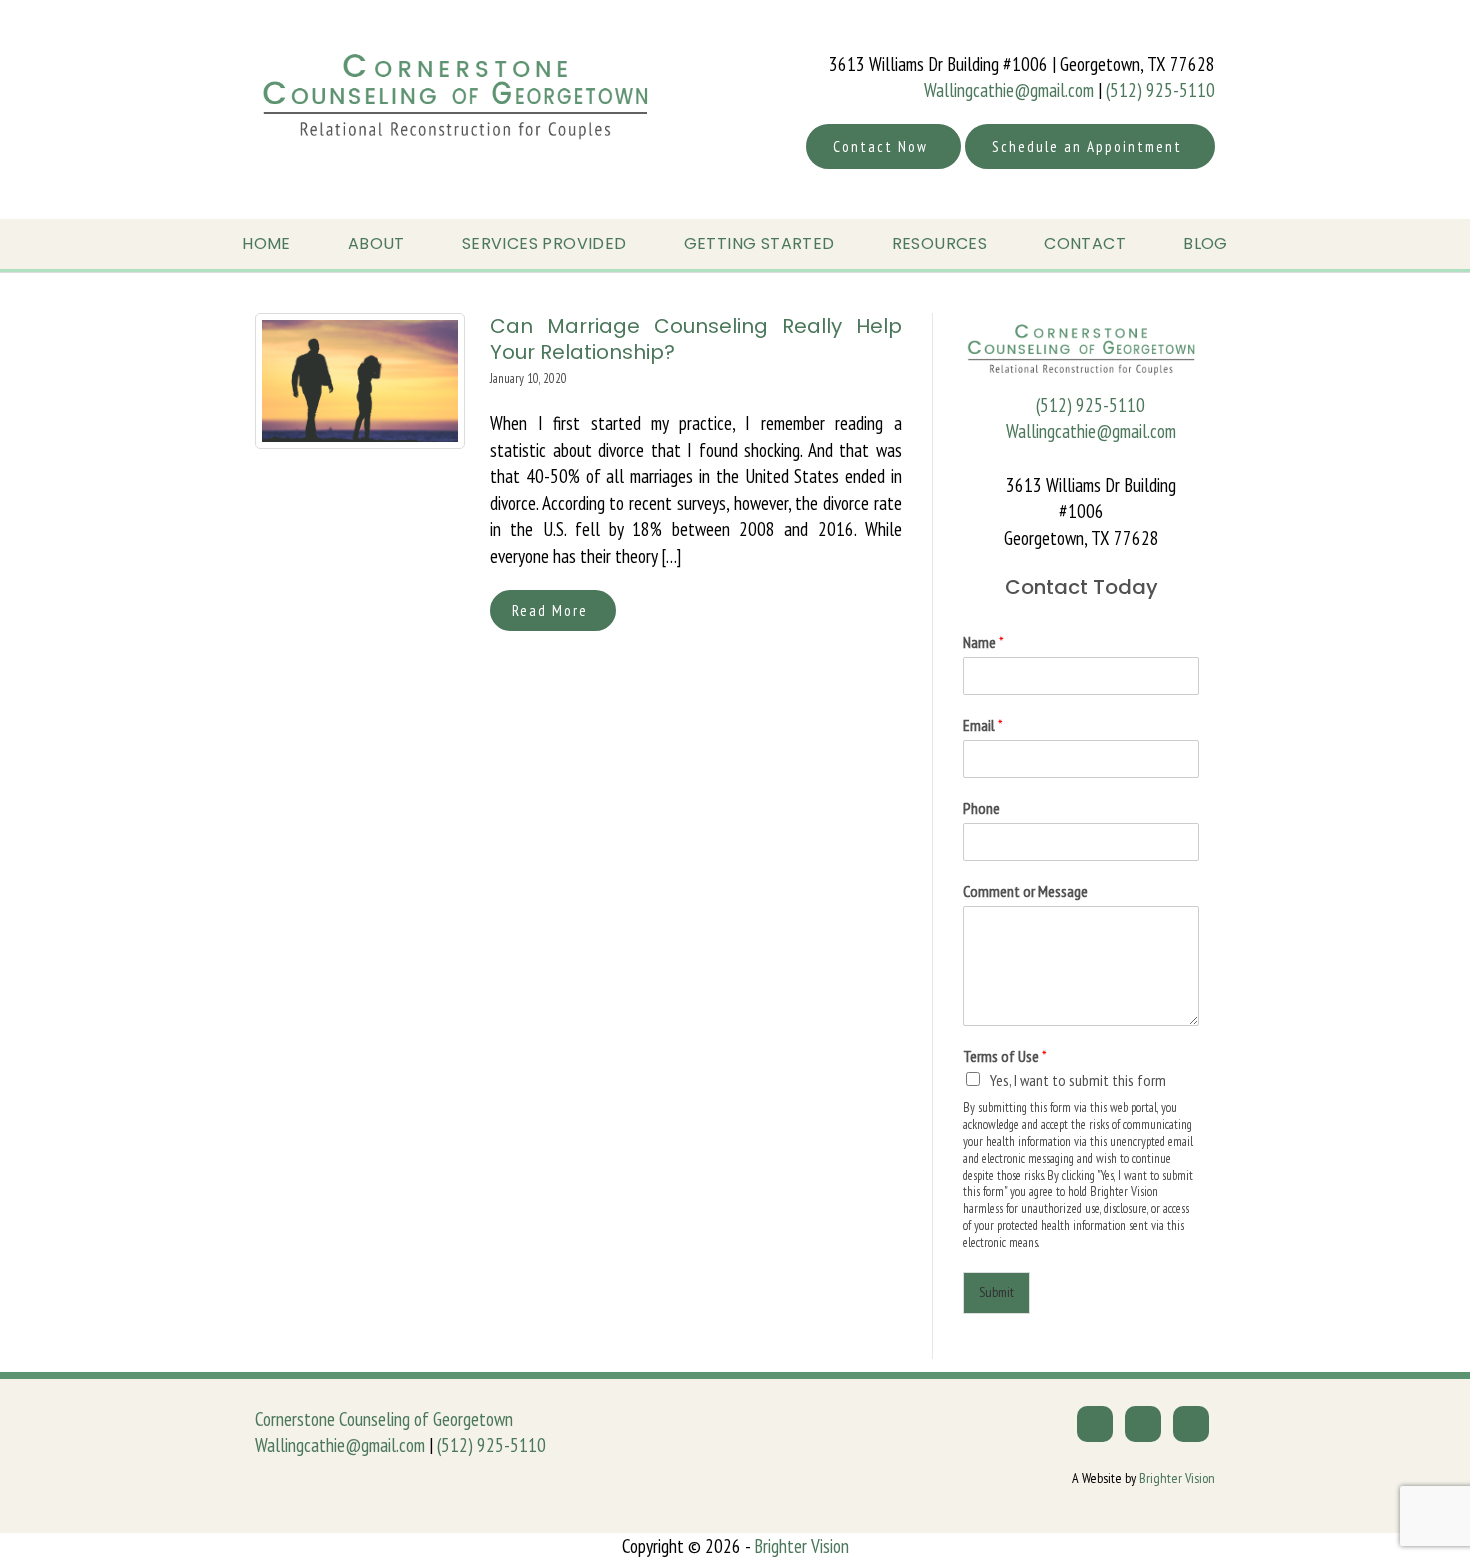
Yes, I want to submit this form (1078, 1080)
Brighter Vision (1177, 1478)
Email (983, 725)
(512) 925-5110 (1160, 90)
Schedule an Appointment (1087, 146)
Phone (981, 808)
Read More (550, 610)
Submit (996, 1292)
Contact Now (880, 146)
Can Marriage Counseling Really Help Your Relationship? (696, 339)
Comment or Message (1025, 891)
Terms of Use (1005, 1056)
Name (983, 642)
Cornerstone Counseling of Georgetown (384, 1419)
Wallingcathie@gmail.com (1009, 90)
